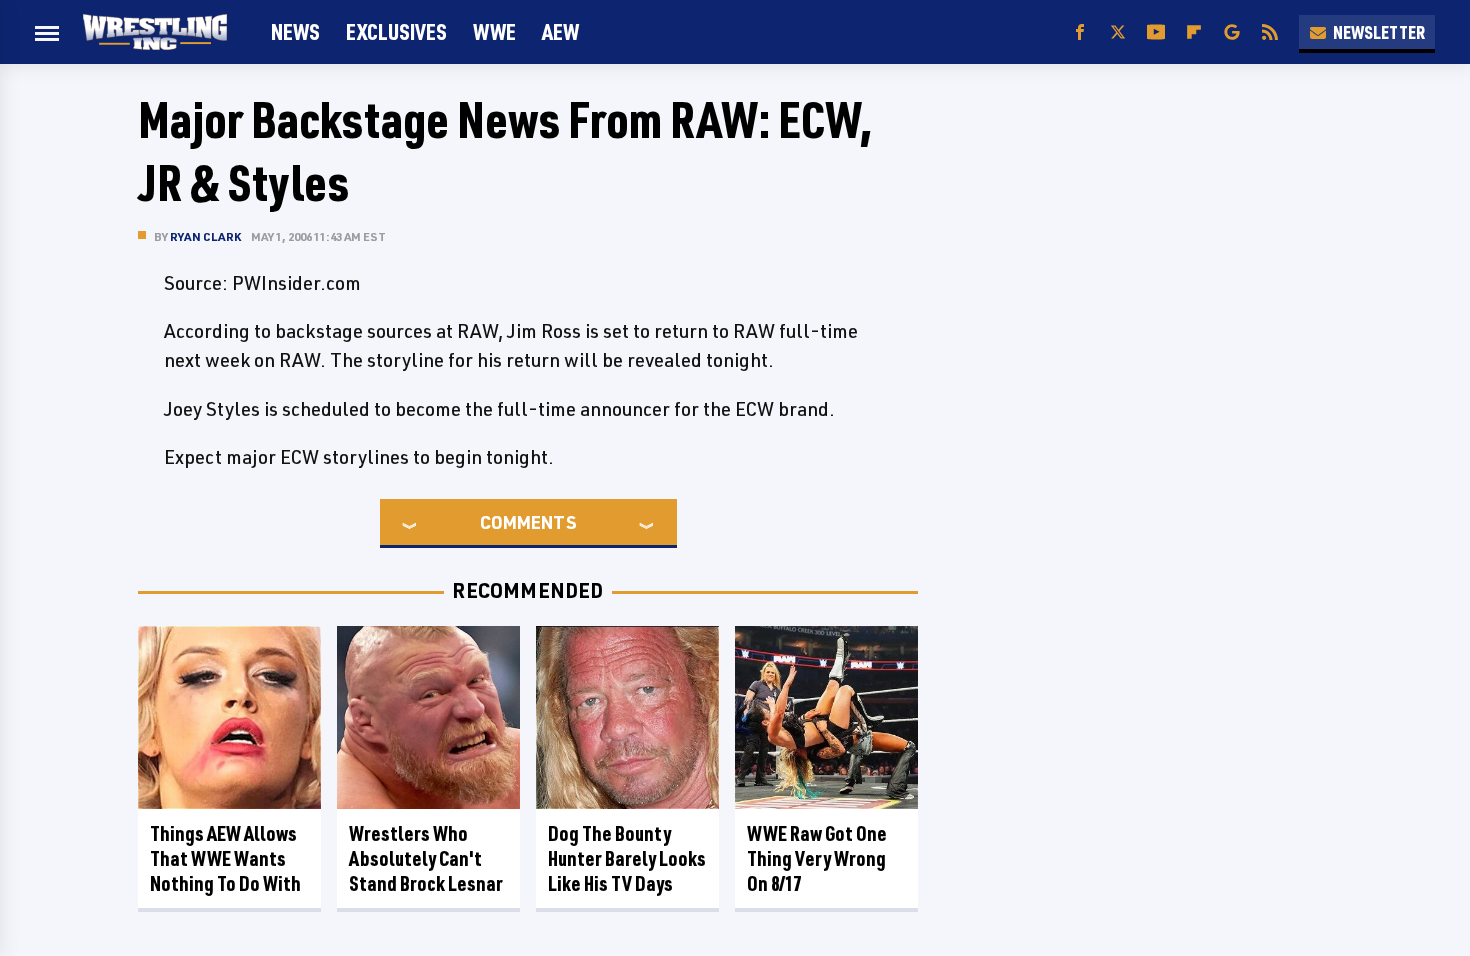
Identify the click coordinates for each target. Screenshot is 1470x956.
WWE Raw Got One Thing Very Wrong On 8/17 (817, 858)
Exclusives (396, 31)
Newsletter (1379, 32)
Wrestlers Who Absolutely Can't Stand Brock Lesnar (426, 858)
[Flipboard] (1194, 32)
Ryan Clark (205, 236)
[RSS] (1270, 32)
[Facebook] (1080, 32)
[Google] (1232, 32)
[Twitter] (1118, 32)
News (295, 31)
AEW (560, 31)
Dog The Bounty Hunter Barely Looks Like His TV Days (627, 858)
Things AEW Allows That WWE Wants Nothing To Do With (225, 858)
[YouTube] (1156, 32)
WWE (494, 31)
